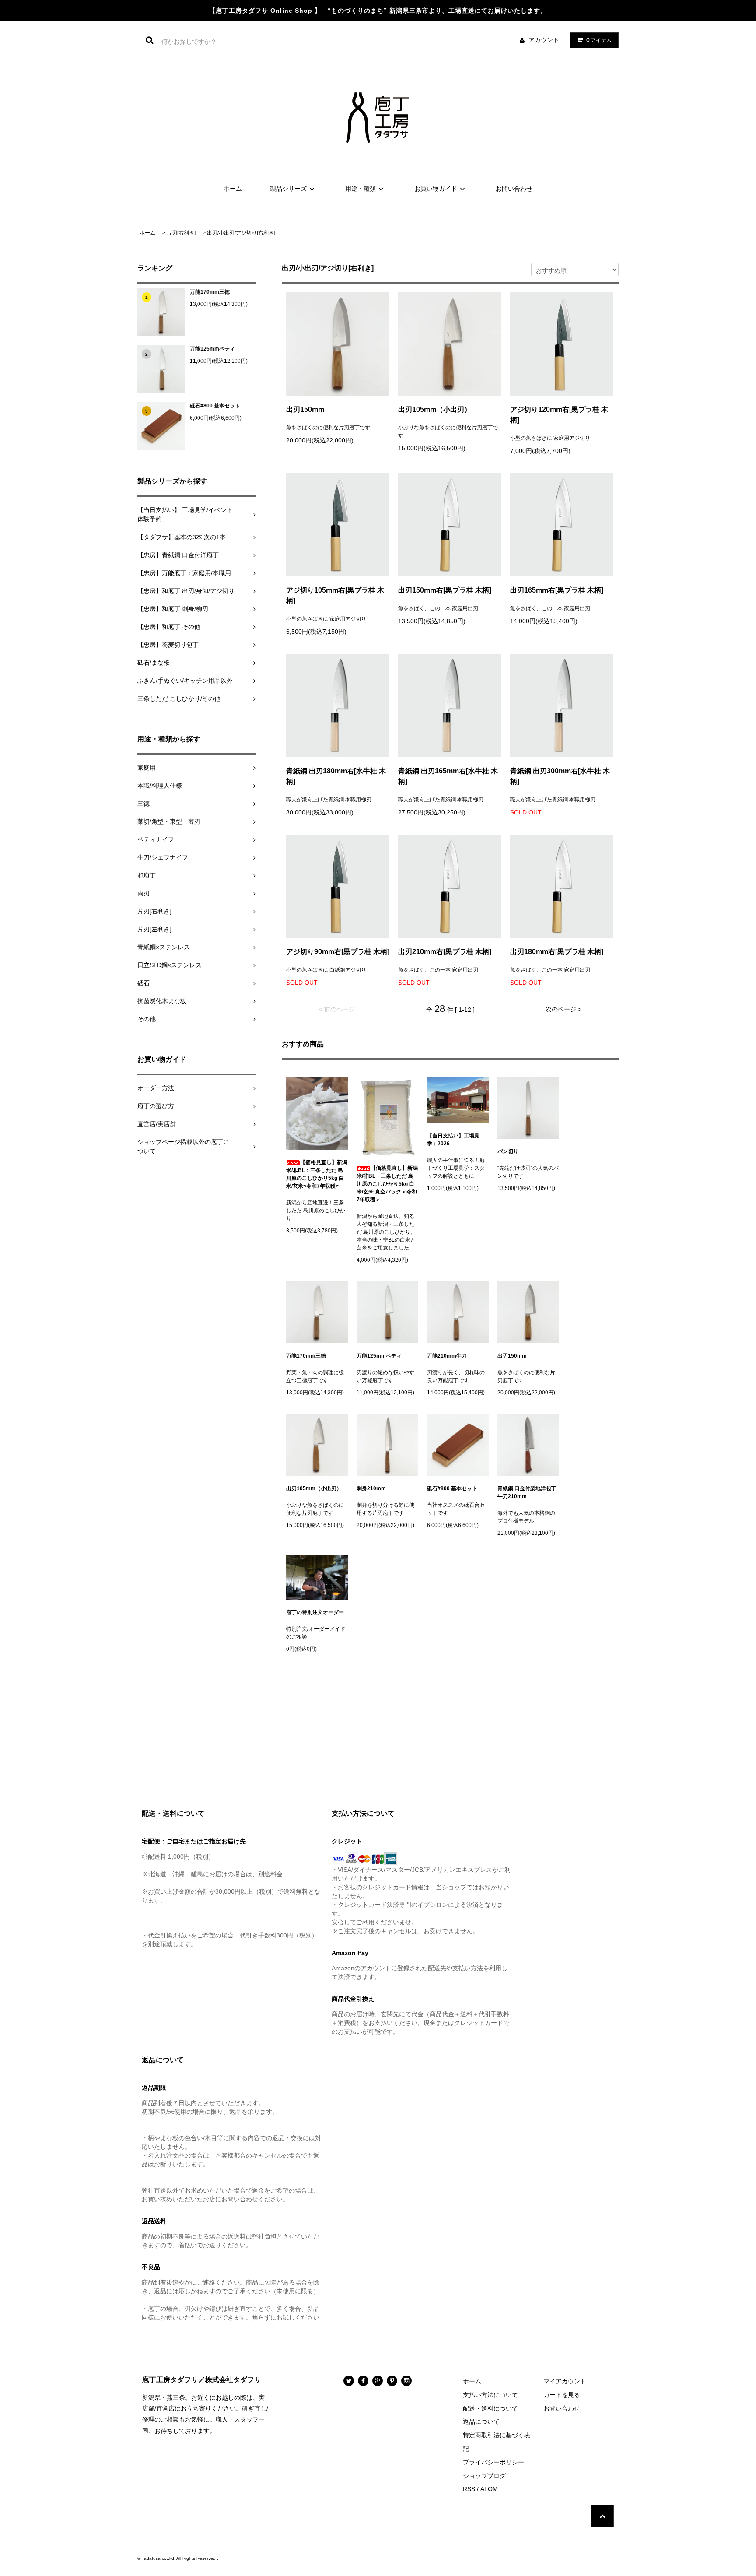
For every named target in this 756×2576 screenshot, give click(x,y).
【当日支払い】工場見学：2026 (453, 1140)
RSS (469, 2489)
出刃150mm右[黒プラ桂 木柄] (445, 590)
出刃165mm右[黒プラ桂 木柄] (557, 590)
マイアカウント (565, 2381)
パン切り (508, 1151)
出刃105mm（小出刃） (435, 409)
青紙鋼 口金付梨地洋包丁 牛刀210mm (528, 1492)
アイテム (599, 40)
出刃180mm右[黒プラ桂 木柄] (557, 952)
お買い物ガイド (436, 189)
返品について (481, 2422)
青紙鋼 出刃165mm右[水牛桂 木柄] (448, 776)
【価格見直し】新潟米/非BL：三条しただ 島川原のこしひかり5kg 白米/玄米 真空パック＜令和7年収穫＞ (387, 1184)
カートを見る (562, 2395)
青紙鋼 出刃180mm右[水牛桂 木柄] (336, 776)
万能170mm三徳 (210, 292)
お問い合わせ (514, 189)
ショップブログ (484, 2476)
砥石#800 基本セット (215, 406)
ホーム (233, 189)
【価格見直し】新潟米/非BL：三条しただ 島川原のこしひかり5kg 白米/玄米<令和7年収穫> (317, 1174)
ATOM (489, 2489)
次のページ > (563, 1009)
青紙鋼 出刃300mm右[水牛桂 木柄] (560, 776)
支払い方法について (490, 2395)
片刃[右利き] (181, 233)
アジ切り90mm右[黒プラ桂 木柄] (338, 952)
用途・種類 (360, 189)
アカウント (544, 40)
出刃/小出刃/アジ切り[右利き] (241, 233)
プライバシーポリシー (493, 2462)
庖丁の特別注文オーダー (315, 1612)
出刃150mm (305, 409)
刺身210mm (371, 1488)
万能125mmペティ (212, 349)
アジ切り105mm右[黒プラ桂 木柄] (335, 595)
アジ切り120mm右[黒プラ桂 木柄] (559, 415)
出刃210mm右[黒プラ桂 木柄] (445, 952)
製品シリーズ (288, 189)
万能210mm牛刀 (447, 1356)
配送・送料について (490, 2408)
